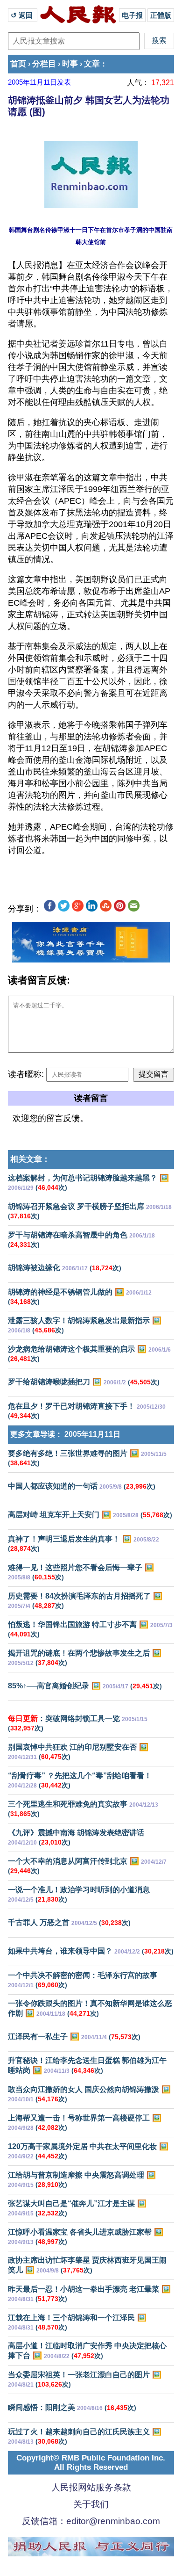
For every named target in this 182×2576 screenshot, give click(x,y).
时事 (70, 64)
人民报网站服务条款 (91, 2487)
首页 (18, 64)
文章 (92, 64)
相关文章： (30, 1159)
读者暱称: (26, 1074)
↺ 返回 (23, 15)
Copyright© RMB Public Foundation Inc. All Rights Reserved (91, 2463)
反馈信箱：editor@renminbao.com (91, 2521)
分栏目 (44, 64)
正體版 (161, 15)
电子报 (132, 15)
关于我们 (91, 2504)
